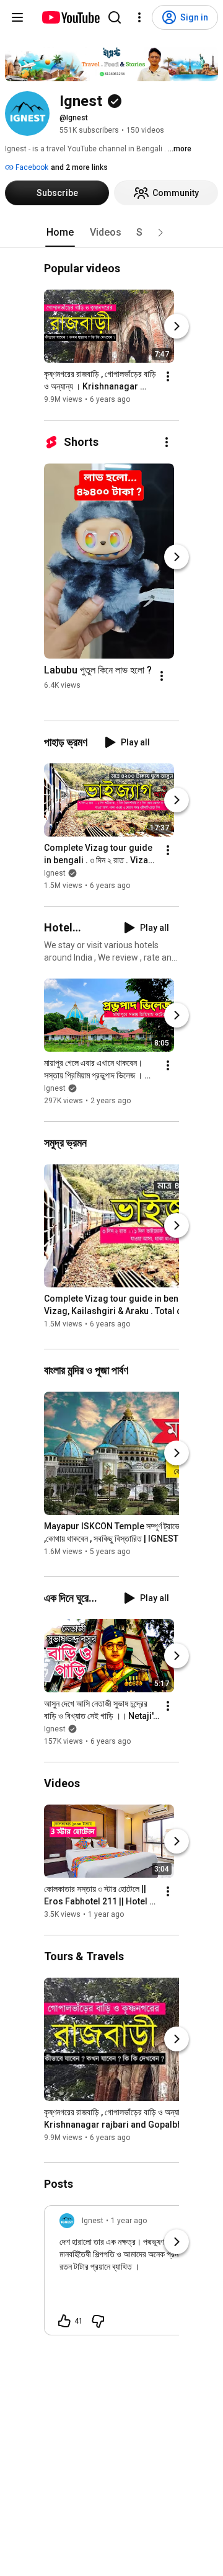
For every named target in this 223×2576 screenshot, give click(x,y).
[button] (160, 233)
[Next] (177, 327)
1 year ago (129, 2221)
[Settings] (139, 17)
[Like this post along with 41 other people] (64, 2321)
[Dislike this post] (98, 2321)
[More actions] (168, 377)
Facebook (31, 167)
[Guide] (17, 17)
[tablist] (111, 233)
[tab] (60, 233)
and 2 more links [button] (79, 167)
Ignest (55, 873)
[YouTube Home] (70, 17)
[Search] (115, 17)
